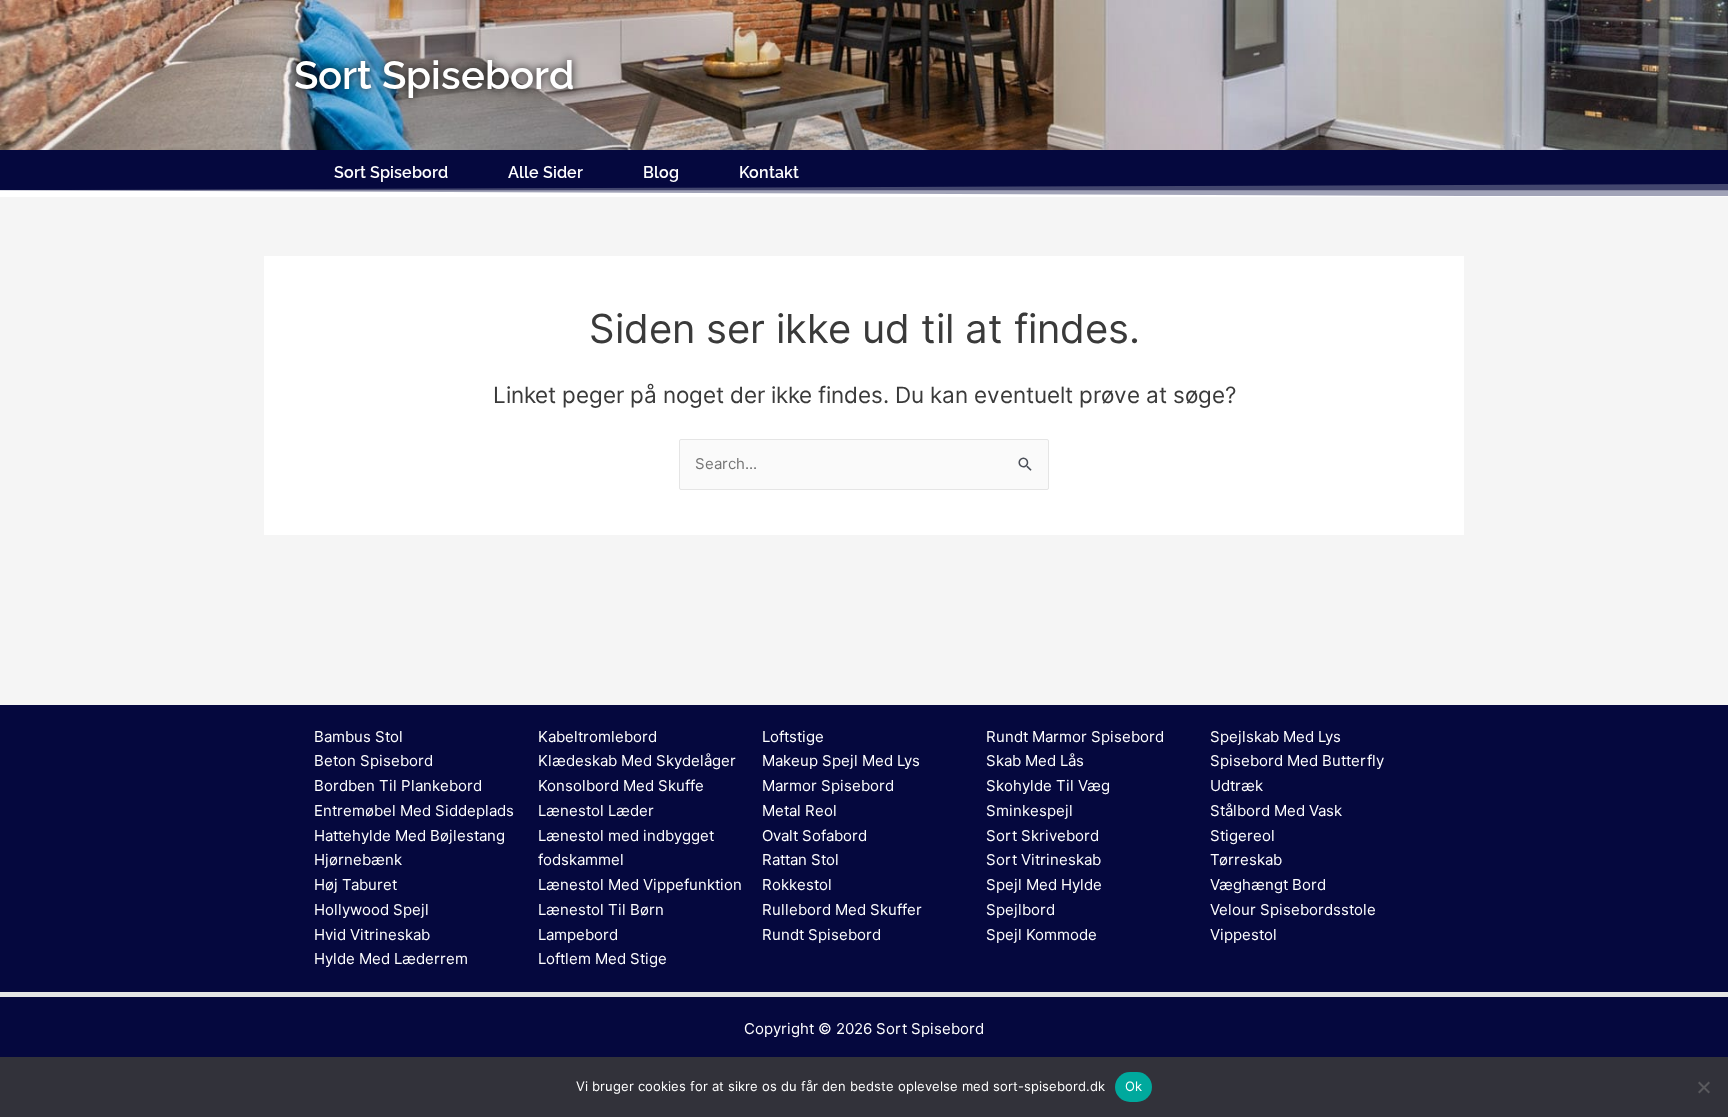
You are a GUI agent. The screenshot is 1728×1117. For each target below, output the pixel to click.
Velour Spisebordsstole (1293, 909)
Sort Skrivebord (1042, 835)
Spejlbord (1020, 909)
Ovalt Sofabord (814, 835)
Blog (661, 172)
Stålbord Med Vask (1276, 810)
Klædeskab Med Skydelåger (637, 760)
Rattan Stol (800, 859)
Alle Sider (545, 172)
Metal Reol (799, 810)
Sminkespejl (1029, 810)
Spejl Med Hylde (1044, 884)
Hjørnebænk (358, 859)
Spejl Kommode (1041, 934)
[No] (1703, 1087)
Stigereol (1242, 835)
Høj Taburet (355, 884)
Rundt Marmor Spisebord (1075, 736)
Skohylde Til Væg (1048, 785)
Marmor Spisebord (828, 785)
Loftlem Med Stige (602, 958)
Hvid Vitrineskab (372, 934)
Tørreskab (1246, 859)
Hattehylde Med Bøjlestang (409, 835)
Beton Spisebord (373, 760)
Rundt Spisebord (821, 934)
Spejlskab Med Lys (1275, 736)
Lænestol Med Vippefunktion (640, 884)
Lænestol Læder (596, 810)
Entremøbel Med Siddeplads (414, 810)
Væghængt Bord (1268, 884)
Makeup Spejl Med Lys (841, 760)
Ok (1134, 1086)
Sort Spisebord (391, 172)
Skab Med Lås (1035, 760)
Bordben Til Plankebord (398, 785)
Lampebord (578, 934)
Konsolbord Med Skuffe (621, 785)
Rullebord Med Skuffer (842, 909)
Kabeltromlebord (597, 736)
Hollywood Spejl (371, 909)
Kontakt (769, 172)
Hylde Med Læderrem (391, 958)
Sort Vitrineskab (1043, 859)
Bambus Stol (358, 736)
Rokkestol (797, 884)
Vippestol (1243, 934)
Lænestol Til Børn (601, 909)
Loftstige (793, 736)
